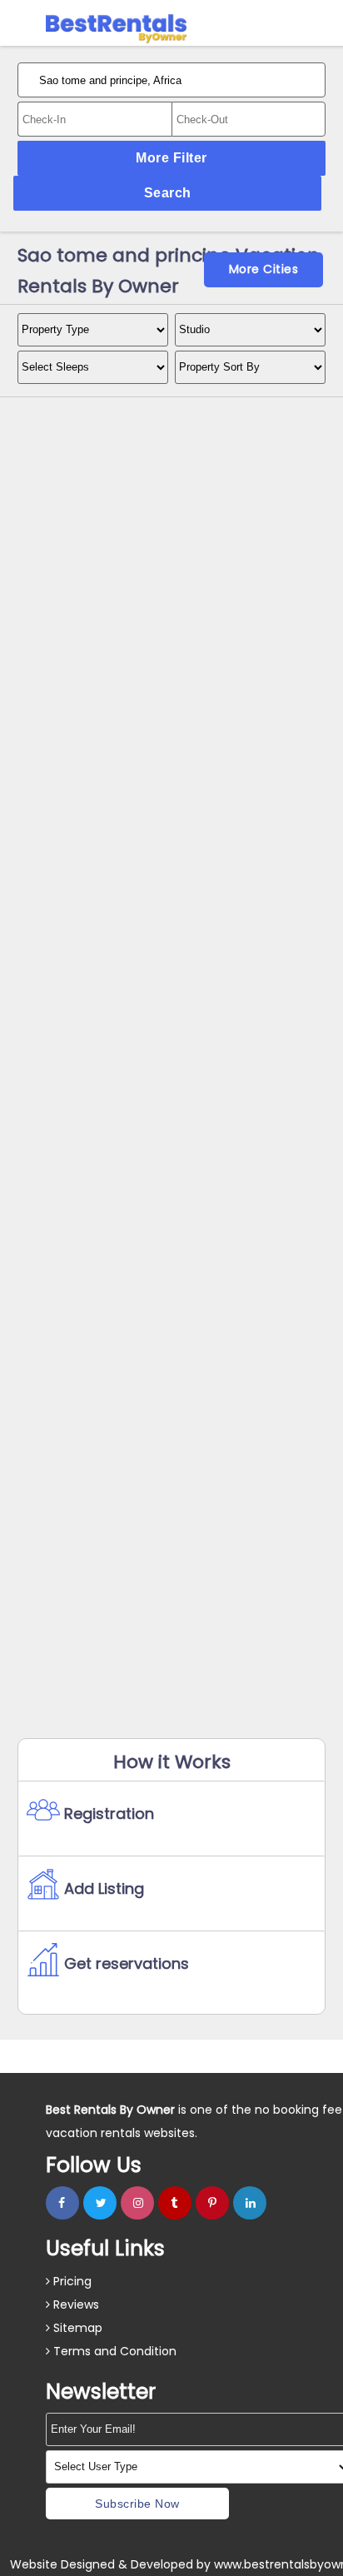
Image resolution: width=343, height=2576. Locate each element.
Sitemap (76, 2328)
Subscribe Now (137, 2504)
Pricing (71, 2281)
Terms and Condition (113, 2351)
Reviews (75, 2304)
